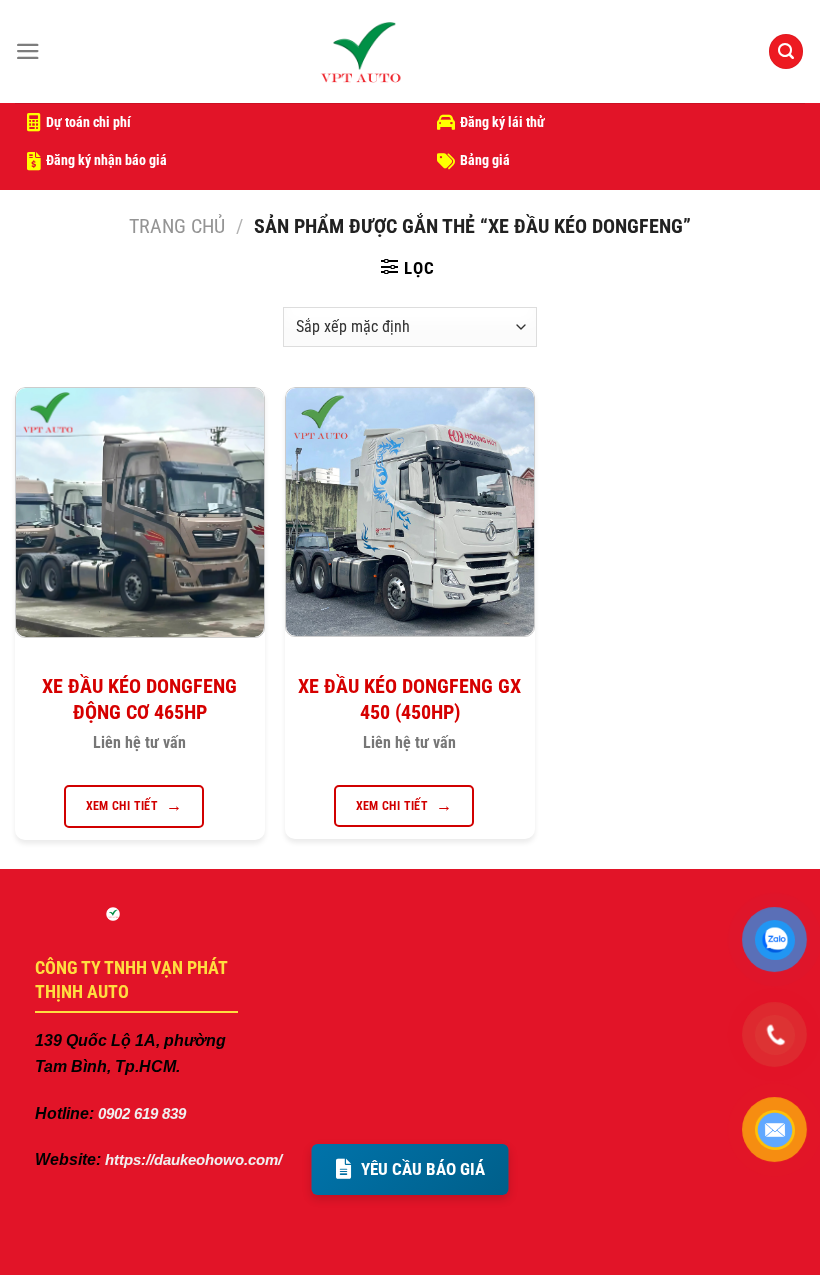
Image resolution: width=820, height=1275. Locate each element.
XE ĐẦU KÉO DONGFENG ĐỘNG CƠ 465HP (139, 699)
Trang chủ (177, 226)
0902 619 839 (140, 1113)
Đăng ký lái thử (502, 122)
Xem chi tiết (122, 806)
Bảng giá (485, 160)
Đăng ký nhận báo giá (106, 160)
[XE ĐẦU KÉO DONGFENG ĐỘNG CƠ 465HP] (140, 512)
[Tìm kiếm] (786, 51)
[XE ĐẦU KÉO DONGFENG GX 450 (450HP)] (410, 512)
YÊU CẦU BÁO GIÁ (423, 1169)
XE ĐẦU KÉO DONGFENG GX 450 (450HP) (409, 699)
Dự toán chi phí (88, 122)
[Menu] (28, 51)
